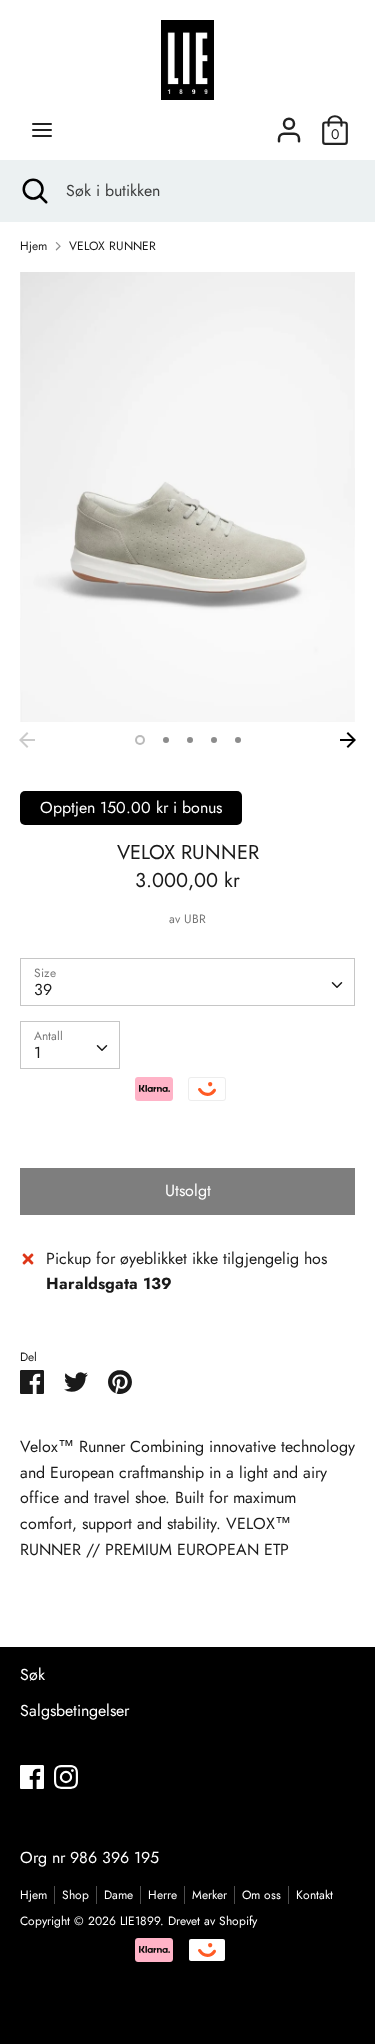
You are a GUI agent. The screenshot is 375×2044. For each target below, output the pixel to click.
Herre (162, 1895)
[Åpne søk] (33, 191)
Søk (32, 1674)
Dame (118, 1895)
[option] (187, 497)
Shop (75, 1895)
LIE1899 (140, 1921)
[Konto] (289, 122)
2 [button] (166, 740)
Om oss (261, 1895)
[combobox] (187, 982)
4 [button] (214, 740)
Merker (209, 1895)
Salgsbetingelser (74, 1710)
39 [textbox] (43, 989)
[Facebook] (32, 1776)
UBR (195, 919)
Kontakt (314, 1895)
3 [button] (190, 740)
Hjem (33, 1895)
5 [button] (238, 740)
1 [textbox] (37, 1052)
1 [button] (140, 740)
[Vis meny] (42, 130)
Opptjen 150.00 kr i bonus (131, 807)
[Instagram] (66, 1776)
